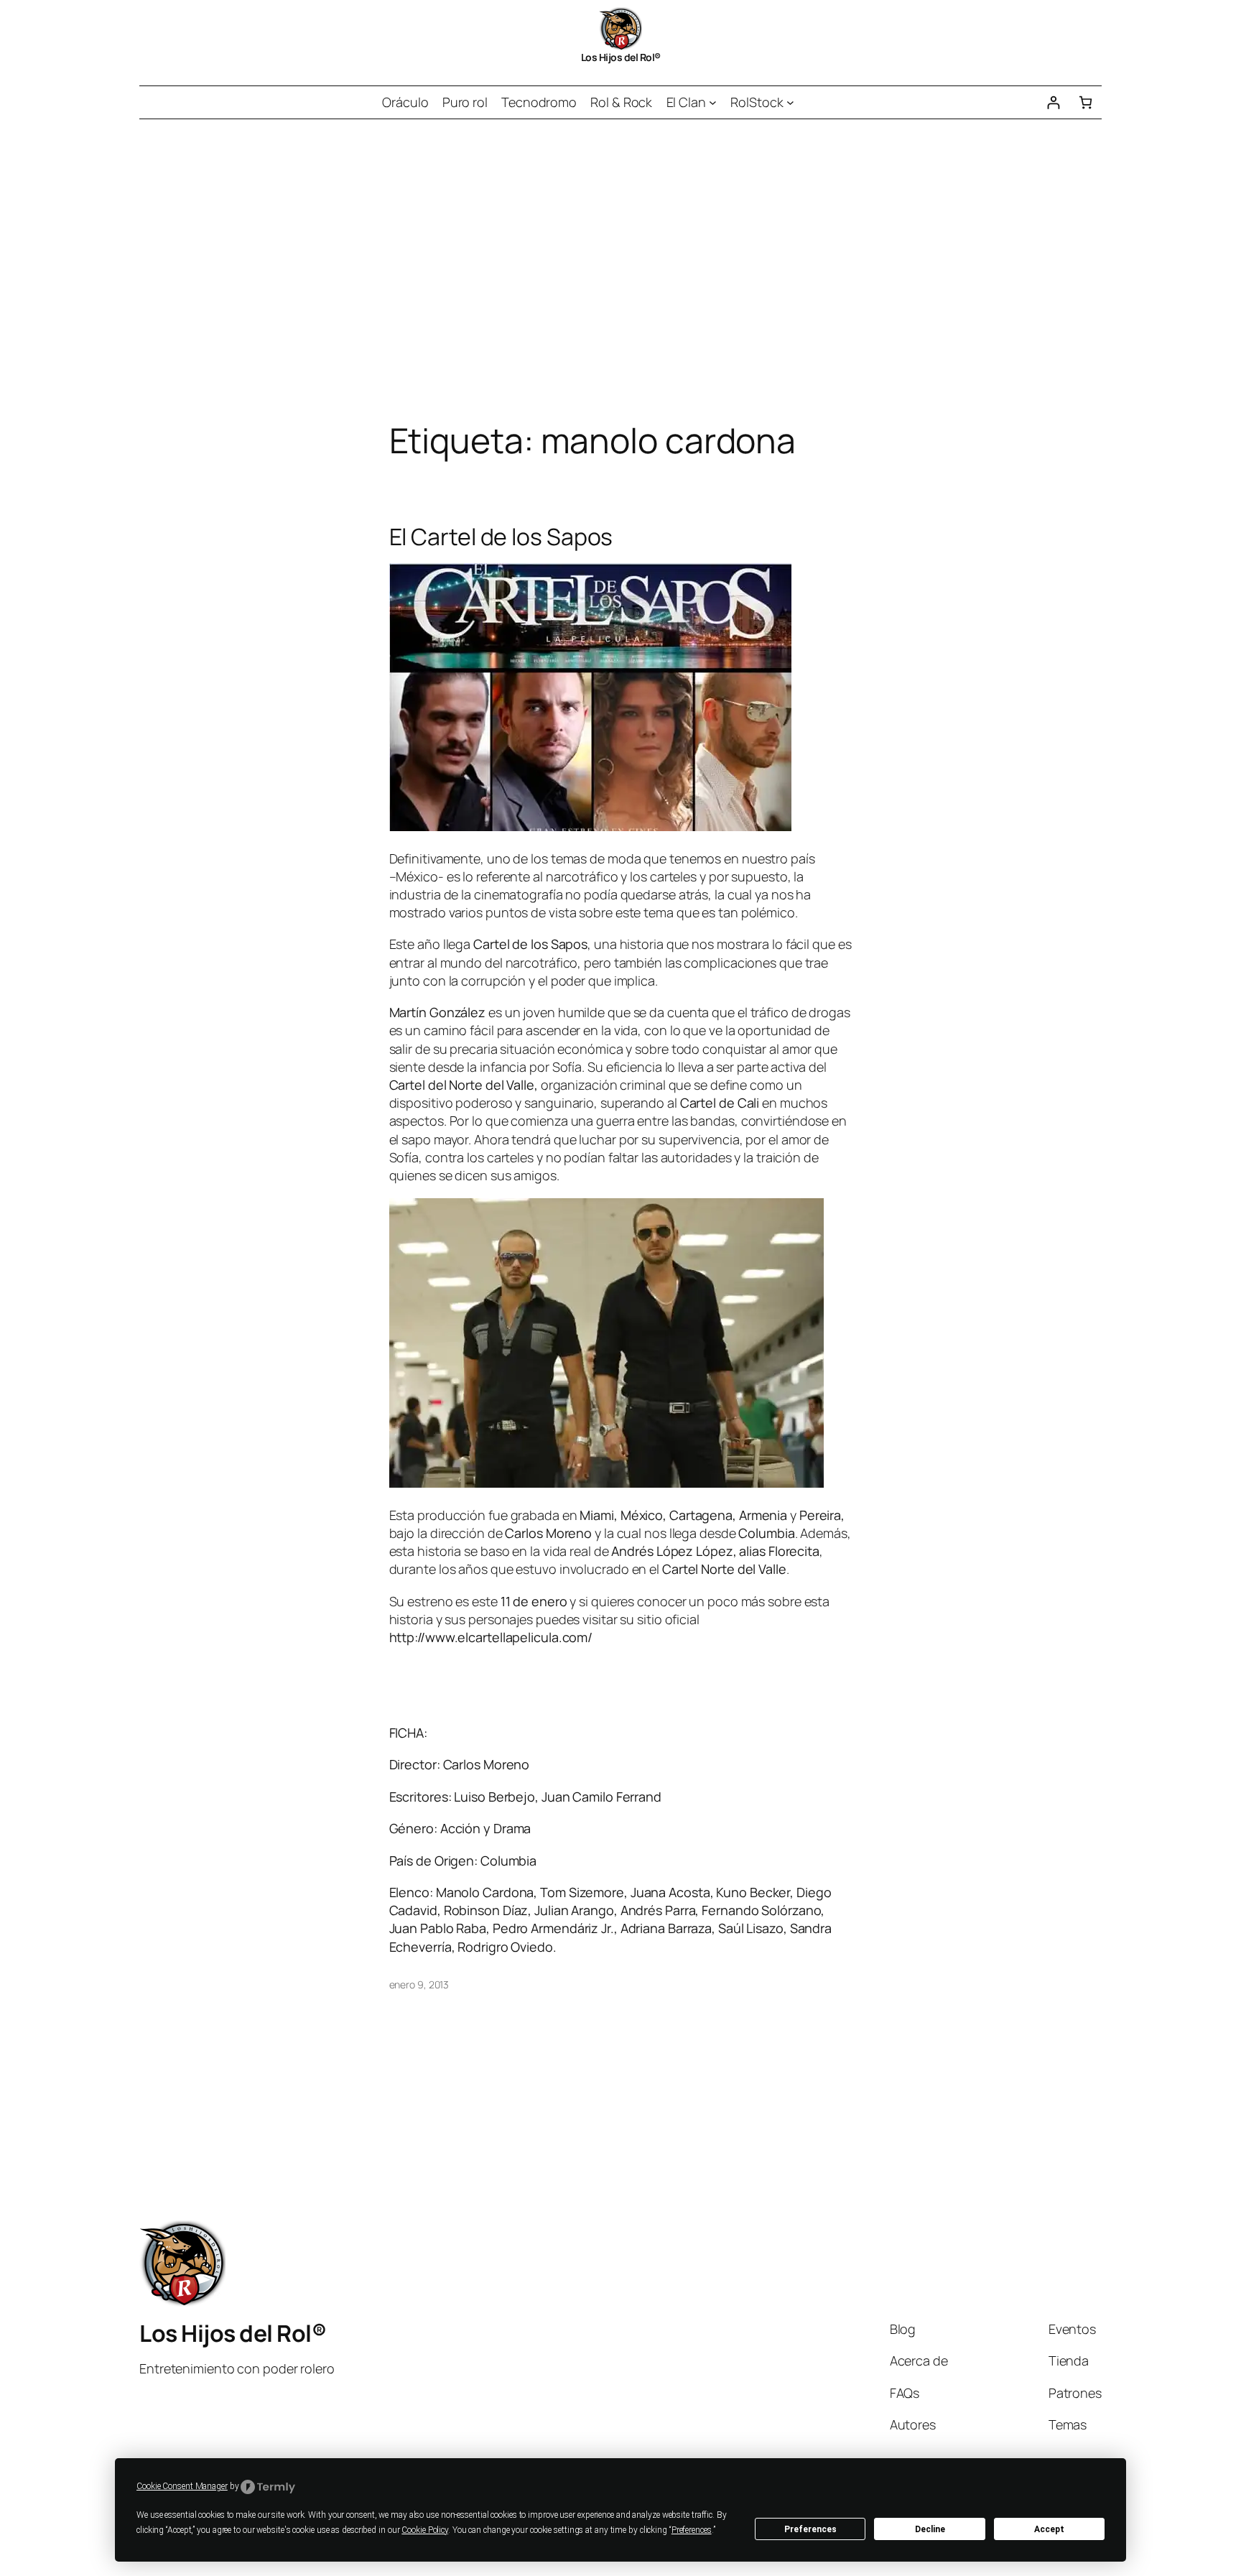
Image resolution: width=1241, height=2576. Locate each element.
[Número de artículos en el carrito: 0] (1086, 102)
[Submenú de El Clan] (713, 102)
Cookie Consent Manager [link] (182, 2486)
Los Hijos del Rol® (621, 57)
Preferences (810, 2529)
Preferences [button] (692, 2530)
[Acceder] (1053, 102)
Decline (930, 2529)
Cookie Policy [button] (425, 2530)
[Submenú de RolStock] (790, 102)
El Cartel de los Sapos (501, 537)
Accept (1049, 2529)
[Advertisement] (620, 270)
